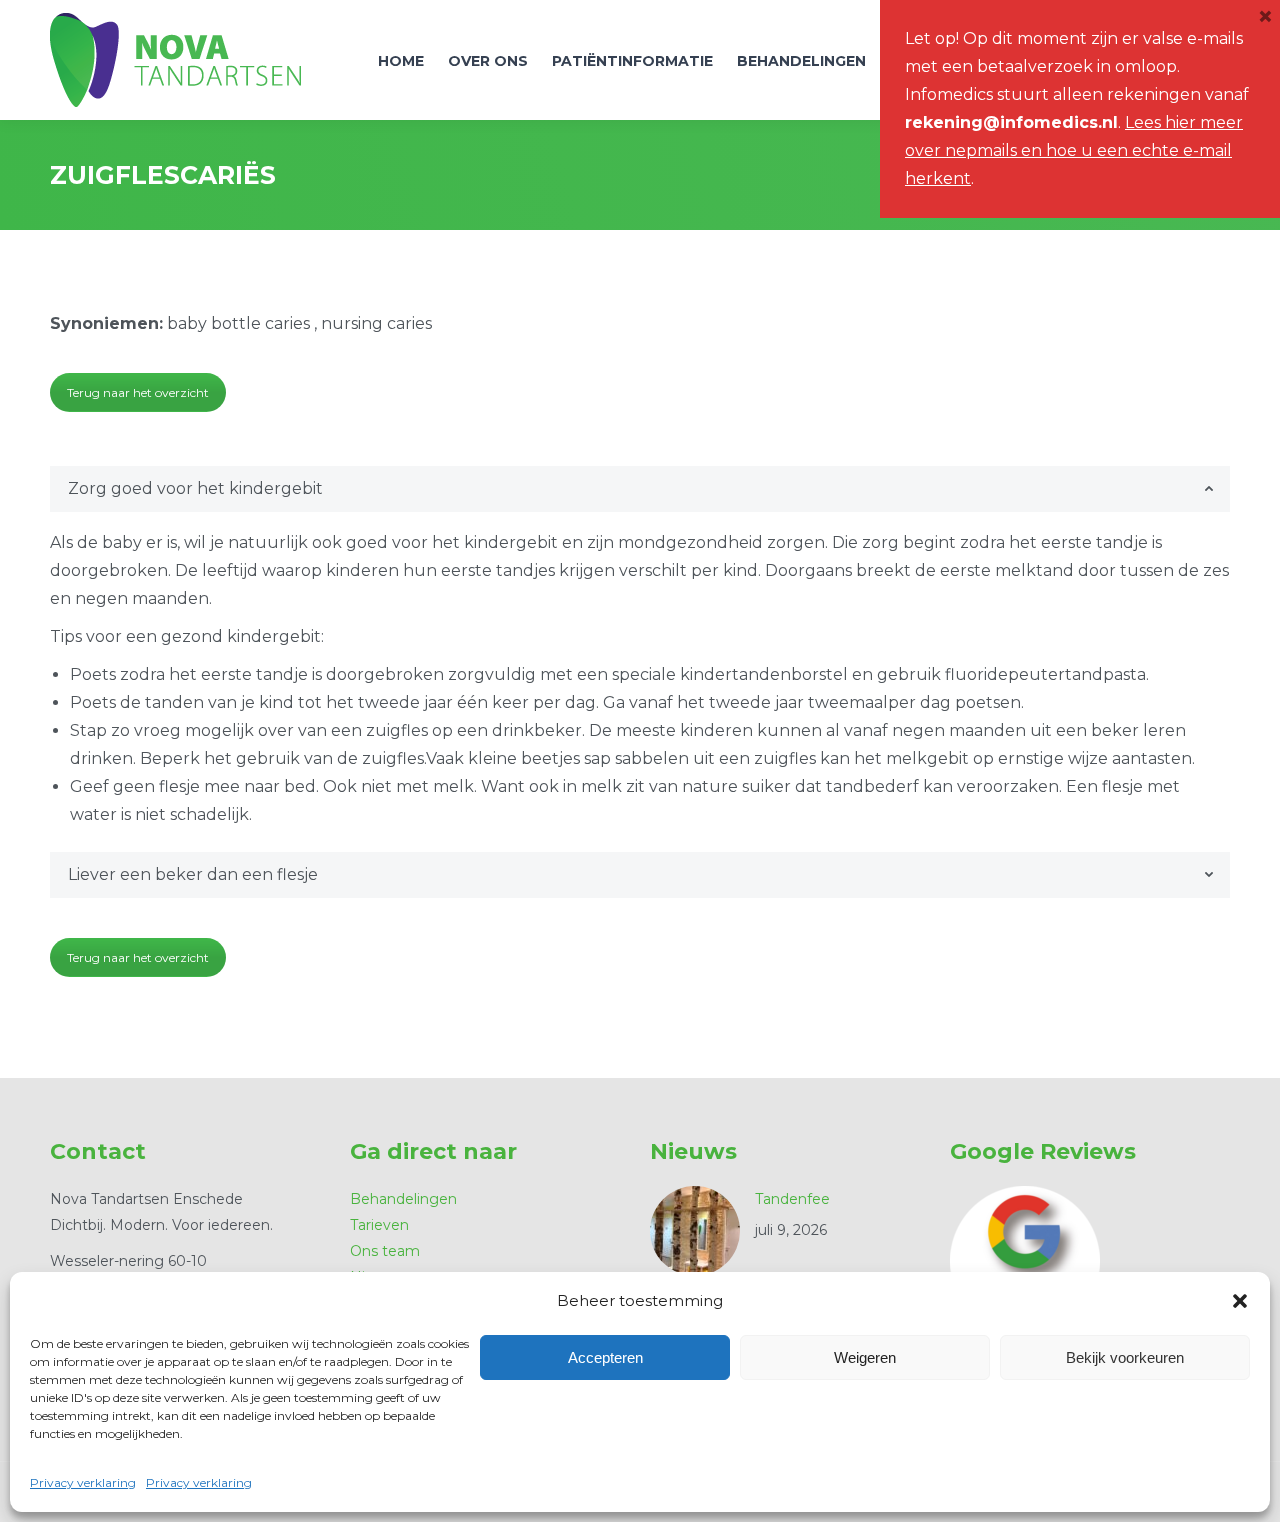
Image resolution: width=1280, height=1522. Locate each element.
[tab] (640, 489)
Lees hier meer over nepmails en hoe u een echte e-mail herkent (1074, 150)
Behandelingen (403, 1199)
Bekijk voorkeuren (1125, 1357)
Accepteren (605, 1357)
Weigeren (865, 1357)
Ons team (385, 1251)
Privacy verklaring (83, 1482)
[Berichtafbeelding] (695, 1231)
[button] (1240, 1301)
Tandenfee (792, 1199)
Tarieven (379, 1225)
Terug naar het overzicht (138, 392)
